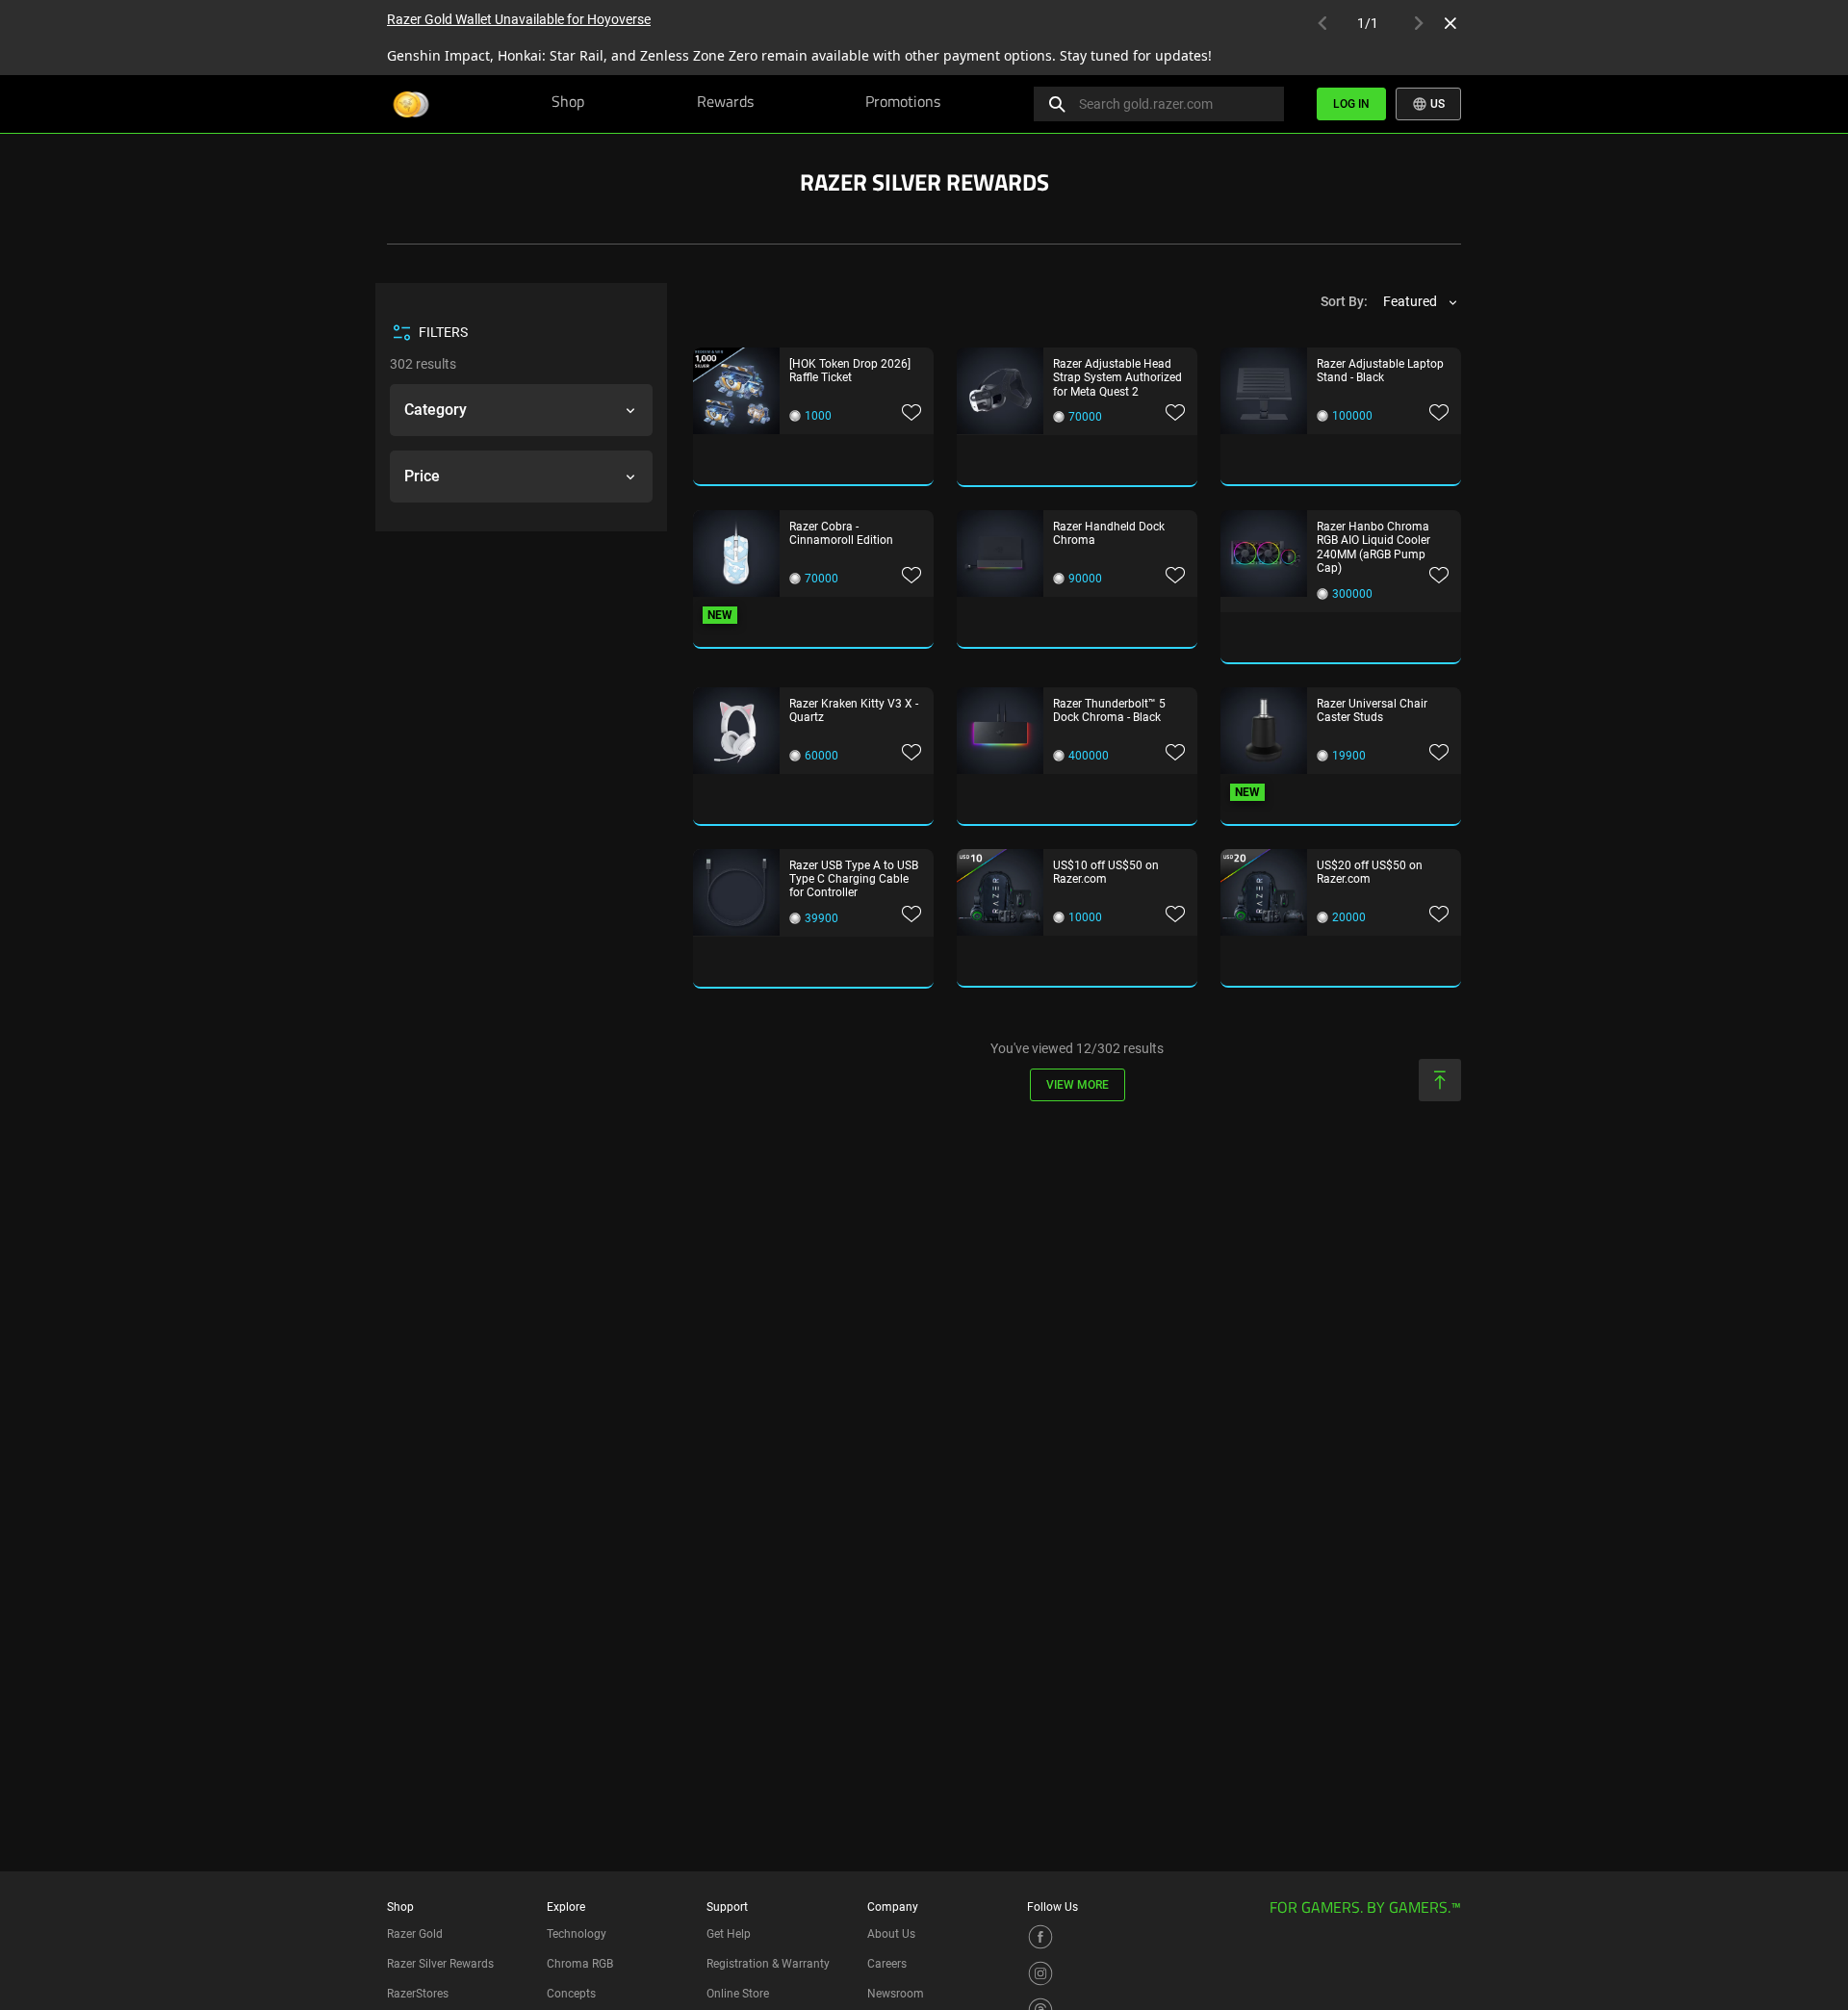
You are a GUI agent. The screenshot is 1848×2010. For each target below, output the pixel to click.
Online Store (738, 1994)
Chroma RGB (580, 1964)
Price (422, 476)
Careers (887, 1964)
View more (1078, 1085)
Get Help (729, 1934)
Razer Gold (415, 1934)
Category (436, 410)
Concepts (571, 1994)
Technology (577, 1934)
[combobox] (1422, 302)
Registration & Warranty (768, 1964)
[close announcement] (1450, 23)
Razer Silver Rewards (440, 1964)
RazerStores (418, 1994)
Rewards (725, 103)
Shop (568, 103)
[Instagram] (1040, 1972)
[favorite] (911, 414)
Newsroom (896, 1994)
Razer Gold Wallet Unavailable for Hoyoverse (519, 19)
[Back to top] (1440, 1080)
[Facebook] (1040, 1936)
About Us (891, 1934)
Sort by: (1344, 301)
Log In (1351, 104)
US (1436, 104)
